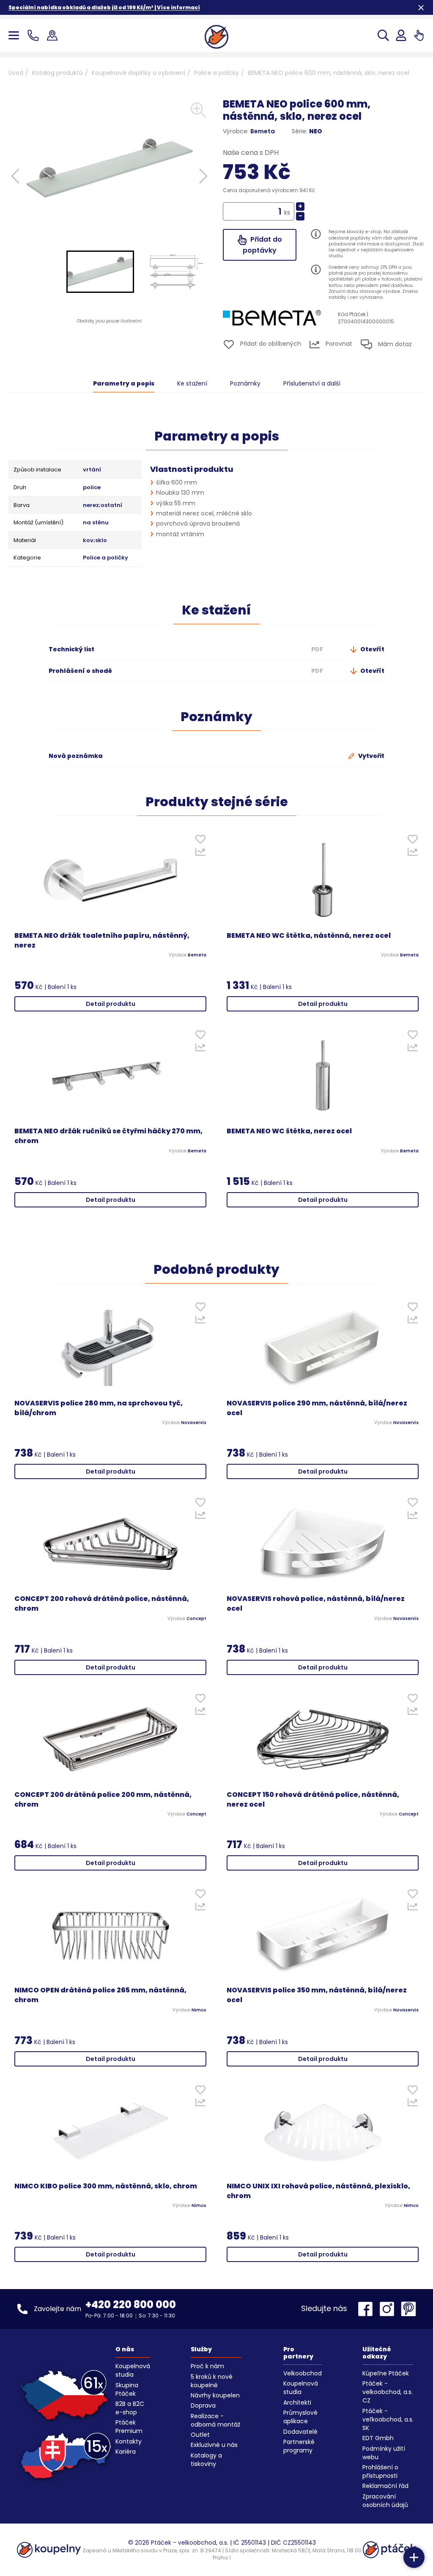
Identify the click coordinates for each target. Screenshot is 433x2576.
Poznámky (245, 383)
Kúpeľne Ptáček (386, 2373)
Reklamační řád (385, 2486)
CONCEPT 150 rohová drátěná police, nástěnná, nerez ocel (313, 1800)
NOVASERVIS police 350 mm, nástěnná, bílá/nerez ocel (317, 1995)
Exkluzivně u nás (214, 2445)
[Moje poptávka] (419, 35)
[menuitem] (100, 272)
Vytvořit (371, 756)
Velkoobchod (303, 2373)
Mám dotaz (394, 344)
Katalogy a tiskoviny (206, 2460)
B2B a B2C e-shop (130, 2408)
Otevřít (372, 649)
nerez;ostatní (103, 505)
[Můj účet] (401, 35)
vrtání (92, 470)
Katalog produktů (58, 73)
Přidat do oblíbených (270, 344)
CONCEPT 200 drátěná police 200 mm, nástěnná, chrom (103, 1800)
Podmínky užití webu (384, 2453)
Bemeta (263, 131)
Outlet (200, 2435)
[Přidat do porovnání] (200, 854)
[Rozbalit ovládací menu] (414, 2557)
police (92, 488)
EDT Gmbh (378, 2438)
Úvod (16, 73)
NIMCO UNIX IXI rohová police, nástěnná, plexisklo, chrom (318, 2191)
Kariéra (126, 2452)
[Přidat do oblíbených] (200, 841)
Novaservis (194, 1423)
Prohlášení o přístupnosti (380, 2471)
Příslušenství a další (312, 383)
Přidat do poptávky (262, 245)
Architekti (297, 2402)
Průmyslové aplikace (300, 2417)
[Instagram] (389, 2309)
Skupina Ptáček (127, 2389)
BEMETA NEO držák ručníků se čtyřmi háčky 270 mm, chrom (108, 1136)
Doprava (203, 2405)
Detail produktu (111, 1004)
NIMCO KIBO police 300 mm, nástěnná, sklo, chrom (106, 2186)
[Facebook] (367, 2309)
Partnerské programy (299, 2446)
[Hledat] (383, 35)
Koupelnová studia (133, 2370)
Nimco (199, 2010)
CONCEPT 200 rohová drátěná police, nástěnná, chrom (102, 1604)
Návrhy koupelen (215, 2395)
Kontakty (129, 2441)
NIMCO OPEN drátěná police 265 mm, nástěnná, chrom (100, 1995)
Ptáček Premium (129, 2427)
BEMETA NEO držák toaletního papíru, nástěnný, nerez (102, 941)
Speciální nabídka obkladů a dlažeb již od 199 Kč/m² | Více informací (104, 7)
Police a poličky (216, 73)
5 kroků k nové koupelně (212, 2381)
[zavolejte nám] (35, 35)
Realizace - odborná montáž (215, 2420)
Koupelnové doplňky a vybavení (138, 73)
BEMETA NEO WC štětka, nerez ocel (289, 1131)
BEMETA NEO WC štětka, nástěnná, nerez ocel (309, 936)
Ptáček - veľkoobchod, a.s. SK (388, 2419)
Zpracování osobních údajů (385, 2501)
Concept (196, 1619)
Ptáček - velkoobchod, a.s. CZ (388, 2392)
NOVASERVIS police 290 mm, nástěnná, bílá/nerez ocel (317, 1408)
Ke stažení (192, 383)
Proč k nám (207, 2366)
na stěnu (96, 523)
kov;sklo (95, 540)
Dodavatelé (300, 2432)
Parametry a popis (124, 383)
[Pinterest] (408, 2309)
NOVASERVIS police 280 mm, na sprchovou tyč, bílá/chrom (99, 1408)
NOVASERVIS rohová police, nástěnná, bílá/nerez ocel (316, 1604)
